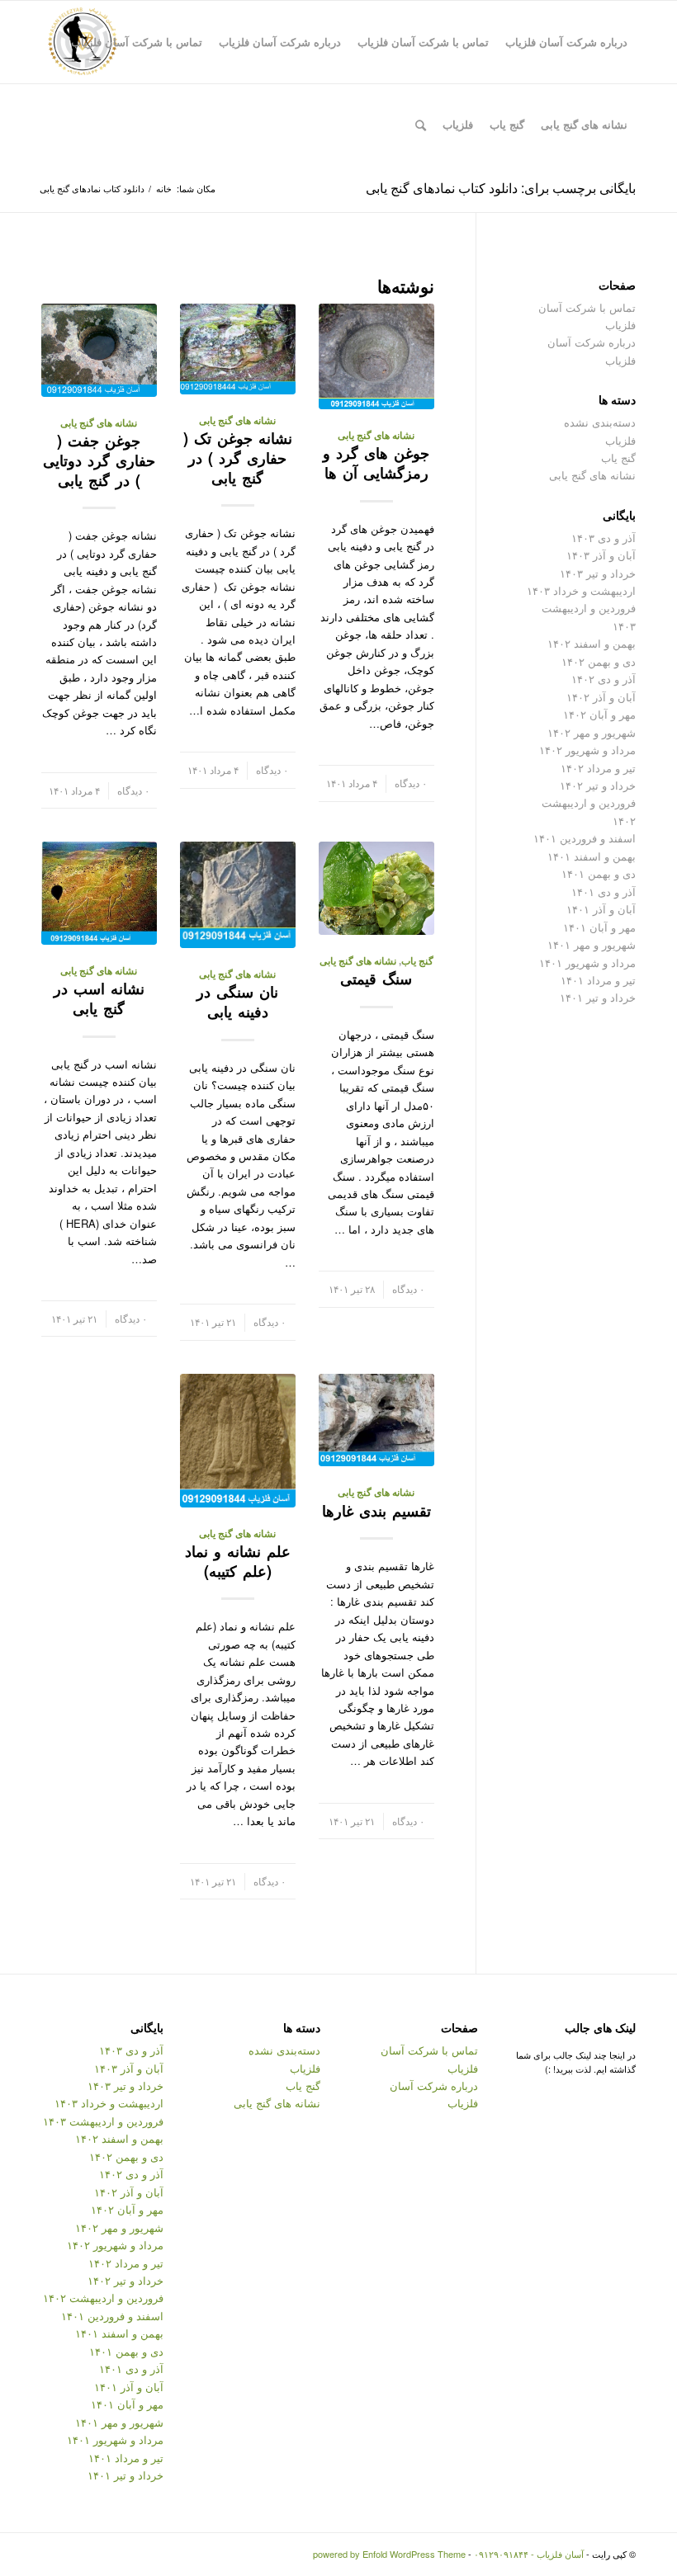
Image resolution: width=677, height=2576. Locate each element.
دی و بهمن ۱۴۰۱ (599, 873)
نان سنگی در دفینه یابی (237, 1002)
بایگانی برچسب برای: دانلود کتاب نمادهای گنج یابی (501, 188)
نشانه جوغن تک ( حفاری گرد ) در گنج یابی (238, 458)
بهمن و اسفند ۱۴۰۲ (592, 643)
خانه (164, 189)
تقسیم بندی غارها (376, 1511)
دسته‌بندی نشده (600, 422)
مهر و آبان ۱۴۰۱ (599, 927)
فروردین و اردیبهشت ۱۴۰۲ (103, 2298)
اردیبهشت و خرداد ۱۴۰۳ (581, 590)
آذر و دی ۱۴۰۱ (604, 892)
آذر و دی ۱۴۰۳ (604, 538)
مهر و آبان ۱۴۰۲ (599, 714)
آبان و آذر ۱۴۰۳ (601, 555)
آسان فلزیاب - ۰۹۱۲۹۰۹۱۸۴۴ (529, 2554)
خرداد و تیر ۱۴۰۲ (598, 785)
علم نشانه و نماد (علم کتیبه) (238, 1561)
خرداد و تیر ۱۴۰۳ (598, 573)
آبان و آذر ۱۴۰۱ (601, 909)
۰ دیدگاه (411, 783)
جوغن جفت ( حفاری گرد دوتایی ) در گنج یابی (99, 460)
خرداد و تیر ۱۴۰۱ (598, 997)
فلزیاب (620, 440)
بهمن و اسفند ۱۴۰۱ (592, 856)
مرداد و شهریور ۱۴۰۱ (587, 962)
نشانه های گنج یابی (376, 435)
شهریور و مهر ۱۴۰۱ (592, 944)
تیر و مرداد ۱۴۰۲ (598, 768)
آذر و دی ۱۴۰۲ (604, 679)
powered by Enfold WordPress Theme (389, 2554)
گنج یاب (417, 961)
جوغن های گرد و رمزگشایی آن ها (376, 463)
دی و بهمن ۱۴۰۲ (599, 661)
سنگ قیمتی (376, 979)
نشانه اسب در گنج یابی (99, 998)
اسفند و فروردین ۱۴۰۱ (585, 838)
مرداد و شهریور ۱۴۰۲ (587, 750)
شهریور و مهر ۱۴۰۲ (592, 732)
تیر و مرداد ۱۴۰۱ (598, 980)
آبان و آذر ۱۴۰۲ (601, 697)
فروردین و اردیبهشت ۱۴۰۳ (103, 2121)
